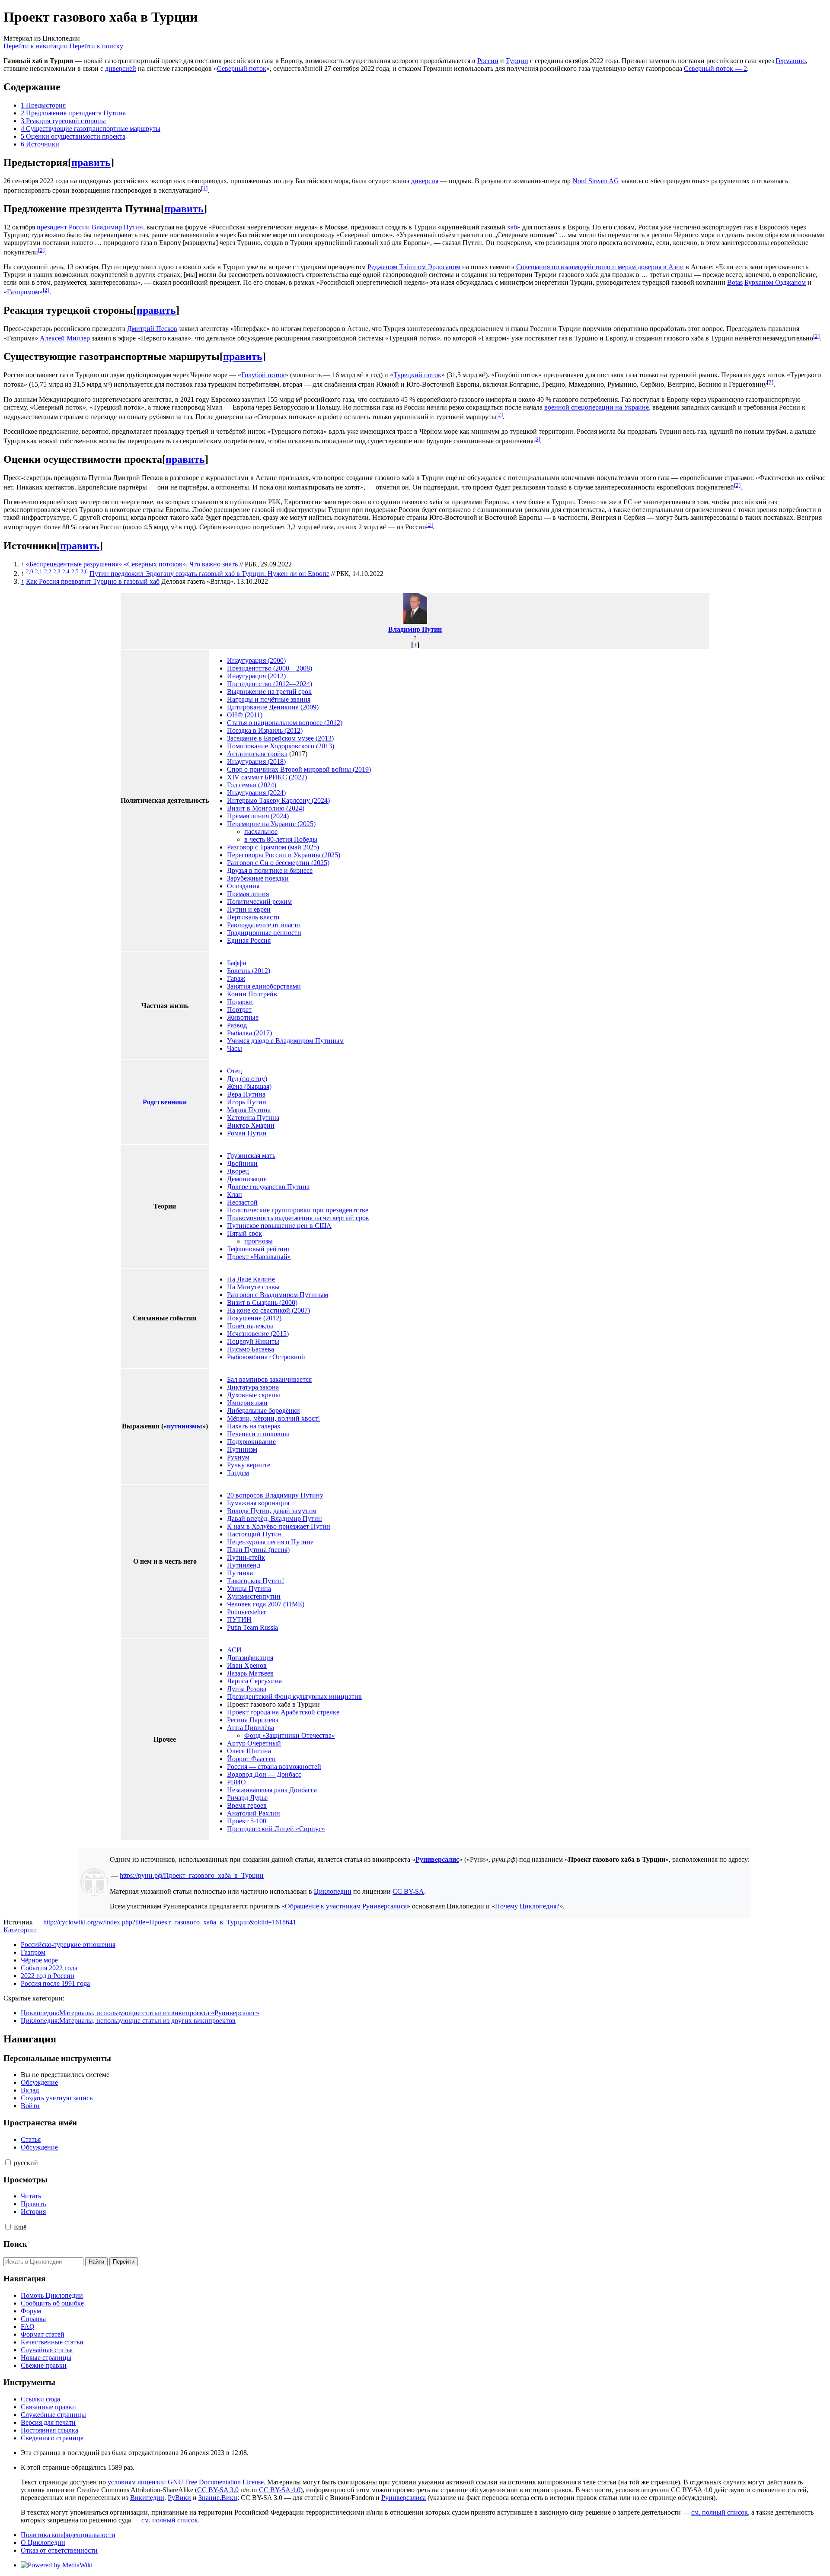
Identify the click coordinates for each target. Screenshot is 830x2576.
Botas (735, 282)
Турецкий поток (417, 375)
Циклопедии (333, 1891)
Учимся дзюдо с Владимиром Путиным (285, 1041)
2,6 (84, 571)
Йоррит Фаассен (251, 1759)
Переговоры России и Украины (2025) (284, 855)
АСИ (234, 1650)
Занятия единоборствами (264, 986)
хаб (512, 227)
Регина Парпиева (253, 1720)
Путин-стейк (246, 1557)
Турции (517, 61)
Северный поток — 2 (715, 68)
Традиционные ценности (264, 933)
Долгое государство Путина (268, 1187)
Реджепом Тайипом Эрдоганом (414, 267)
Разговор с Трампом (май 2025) (273, 847)
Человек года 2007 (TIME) (266, 1604)
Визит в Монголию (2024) (266, 808)
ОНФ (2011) (245, 715)
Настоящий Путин (254, 1534)
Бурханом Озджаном (775, 282)
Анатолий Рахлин (254, 1813)
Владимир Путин (117, 227)
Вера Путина (246, 1094)
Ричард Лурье (247, 1798)
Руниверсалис (437, 1859)
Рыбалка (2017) (249, 1033)
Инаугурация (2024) (256, 793)
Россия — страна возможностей (274, 1767)
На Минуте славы (253, 1287)
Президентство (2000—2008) (270, 668)
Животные (243, 1017)
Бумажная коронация (258, 1503)
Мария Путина (249, 1110)
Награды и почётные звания (269, 699)
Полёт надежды (250, 1326)
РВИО (236, 1782)
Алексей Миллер (65, 338)
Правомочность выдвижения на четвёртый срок (298, 1218)
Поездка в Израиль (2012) (265, 730)
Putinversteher (246, 1612)
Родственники (165, 1102)
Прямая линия (248, 894)
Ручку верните (249, 1465)
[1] (204, 188)
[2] (41, 250)
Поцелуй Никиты (253, 1341)
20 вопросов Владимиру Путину (275, 1495)
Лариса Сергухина (254, 1681)
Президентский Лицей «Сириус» (276, 1829)
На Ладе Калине (251, 1279)
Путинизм (242, 1449)
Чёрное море (39, 1960)
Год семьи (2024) (252, 785)
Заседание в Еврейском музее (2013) (280, 738)
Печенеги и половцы (258, 1434)
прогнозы (259, 1241)
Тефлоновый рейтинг (259, 1249)
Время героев (247, 1805)
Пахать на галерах (254, 1426)
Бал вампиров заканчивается (269, 1379)
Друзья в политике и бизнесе (270, 870)
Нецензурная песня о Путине (270, 1542)
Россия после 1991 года (55, 1983)
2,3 (57, 571)
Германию (791, 61)
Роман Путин (247, 1133)
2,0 (30, 571)
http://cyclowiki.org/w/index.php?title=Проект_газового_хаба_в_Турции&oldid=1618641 (170, 1922)
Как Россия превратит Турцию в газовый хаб (93, 581)
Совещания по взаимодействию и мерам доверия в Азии (600, 267)
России (488, 61)
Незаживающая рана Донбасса (272, 1790)
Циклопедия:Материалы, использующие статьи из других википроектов (128, 2021)
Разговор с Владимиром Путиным (278, 1295)
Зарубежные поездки (258, 878)
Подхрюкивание (251, 1442)
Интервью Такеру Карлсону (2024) (278, 800)
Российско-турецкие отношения (68, 1945)
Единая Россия (249, 940)
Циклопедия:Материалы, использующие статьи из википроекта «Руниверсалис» (140, 2013)
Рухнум (238, 1457)
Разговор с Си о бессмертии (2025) (278, 863)
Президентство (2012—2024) (270, 684)
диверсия (425, 181)
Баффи (237, 963)
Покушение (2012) (254, 1318)
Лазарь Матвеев (250, 1673)
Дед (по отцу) (247, 1079)
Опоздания (243, 886)
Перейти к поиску (96, 46)
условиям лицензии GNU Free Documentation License (186, 2482)
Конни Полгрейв (252, 994)
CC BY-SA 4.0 (280, 2490)
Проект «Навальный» (259, 1257)
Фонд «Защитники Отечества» (290, 1735)
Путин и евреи (249, 909)
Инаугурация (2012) (256, 676)
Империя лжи (247, 1403)
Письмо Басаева (251, 1349)
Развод (237, 1025)
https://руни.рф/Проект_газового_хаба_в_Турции (192, 1875)
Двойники (242, 1163)
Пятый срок (244, 1233)
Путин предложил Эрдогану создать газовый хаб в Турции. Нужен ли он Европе (209, 574)
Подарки (240, 1002)
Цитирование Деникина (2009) (273, 707)
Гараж (236, 978)
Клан (235, 1194)
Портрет (239, 1010)
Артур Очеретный (254, 1743)
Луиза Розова (247, 1689)
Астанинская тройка (257, 754)
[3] (537, 439)
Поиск (15, 2244)
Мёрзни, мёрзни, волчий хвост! (273, 1418)
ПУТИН (239, 1620)
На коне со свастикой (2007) (268, 1310)
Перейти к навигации (36, 46)
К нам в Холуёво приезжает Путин (279, 1526)
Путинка (240, 1573)
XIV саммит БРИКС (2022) (267, 777)
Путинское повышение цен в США (279, 1226)
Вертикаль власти (253, 917)
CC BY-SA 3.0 (218, 2490)
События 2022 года (49, 1968)
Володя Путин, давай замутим (272, 1511)
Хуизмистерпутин (254, 1596)
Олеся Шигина (249, 1751)
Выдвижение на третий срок (269, 692)
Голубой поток (263, 375)
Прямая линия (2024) (258, 816)
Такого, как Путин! (255, 1581)
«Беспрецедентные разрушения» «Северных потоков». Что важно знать (132, 564)
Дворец (238, 1171)
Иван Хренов (247, 1665)
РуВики (179, 2498)
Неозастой (242, 1202)
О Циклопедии (43, 2543)
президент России (63, 227)
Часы (235, 1048)
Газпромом (23, 292)
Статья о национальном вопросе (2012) (285, 723)
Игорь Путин (247, 1102)
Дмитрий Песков (152, 329)
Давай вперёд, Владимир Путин (275, 1519)
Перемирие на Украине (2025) (271, 824)
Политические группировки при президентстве (298, 1210)
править (91, 162)
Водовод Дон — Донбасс (264, 1774)
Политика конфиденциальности (68, 2535)
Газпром (33, 1952)
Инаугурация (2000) (256, 660)
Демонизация (247, 1179)
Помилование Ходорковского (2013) (281, 746)
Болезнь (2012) (249, 971)
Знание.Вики (218, 2498)
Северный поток (242, 68)
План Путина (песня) (258, 1550)
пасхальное (261, 832)
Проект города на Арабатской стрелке (283, 1712)
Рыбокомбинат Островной (266, 1357)
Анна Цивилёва (251, 1728)
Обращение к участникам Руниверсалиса (346, 1906)
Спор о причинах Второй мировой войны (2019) (299, 769)
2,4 (66, 571)
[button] (8, 2162)
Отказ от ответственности (59, 2550)
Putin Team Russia (252, 1627)
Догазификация (250, 1658)
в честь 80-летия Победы (281, 839)
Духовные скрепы (254, 1395)
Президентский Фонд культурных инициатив (294, 1697)
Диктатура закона (253, 1387)
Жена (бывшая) (249, 1086)
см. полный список (720, 2512)
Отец (235, 1071)
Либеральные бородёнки (263, 1410)
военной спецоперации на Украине (597, 407)
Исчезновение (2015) (258, 1334)
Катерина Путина (253, 1118)
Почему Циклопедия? (527, 1906)
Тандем (238, 1473)
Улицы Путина (249, 1589)
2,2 (48, 571)
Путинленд (244, 1565)
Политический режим (259, 902)
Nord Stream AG (596, 181)
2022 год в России (48, 1976)
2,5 (75, 571)
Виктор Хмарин (251, 1125)
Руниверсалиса (404, 2498)
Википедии (147, 2498)
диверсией (121, 68)
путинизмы (185, 1426)
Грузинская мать (251, 1156)
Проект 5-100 (247, 1821)
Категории (19, 1930)
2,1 (39, 571)
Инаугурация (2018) (256, 762)
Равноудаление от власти (264, 925)
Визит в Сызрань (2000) (262, 1302)
